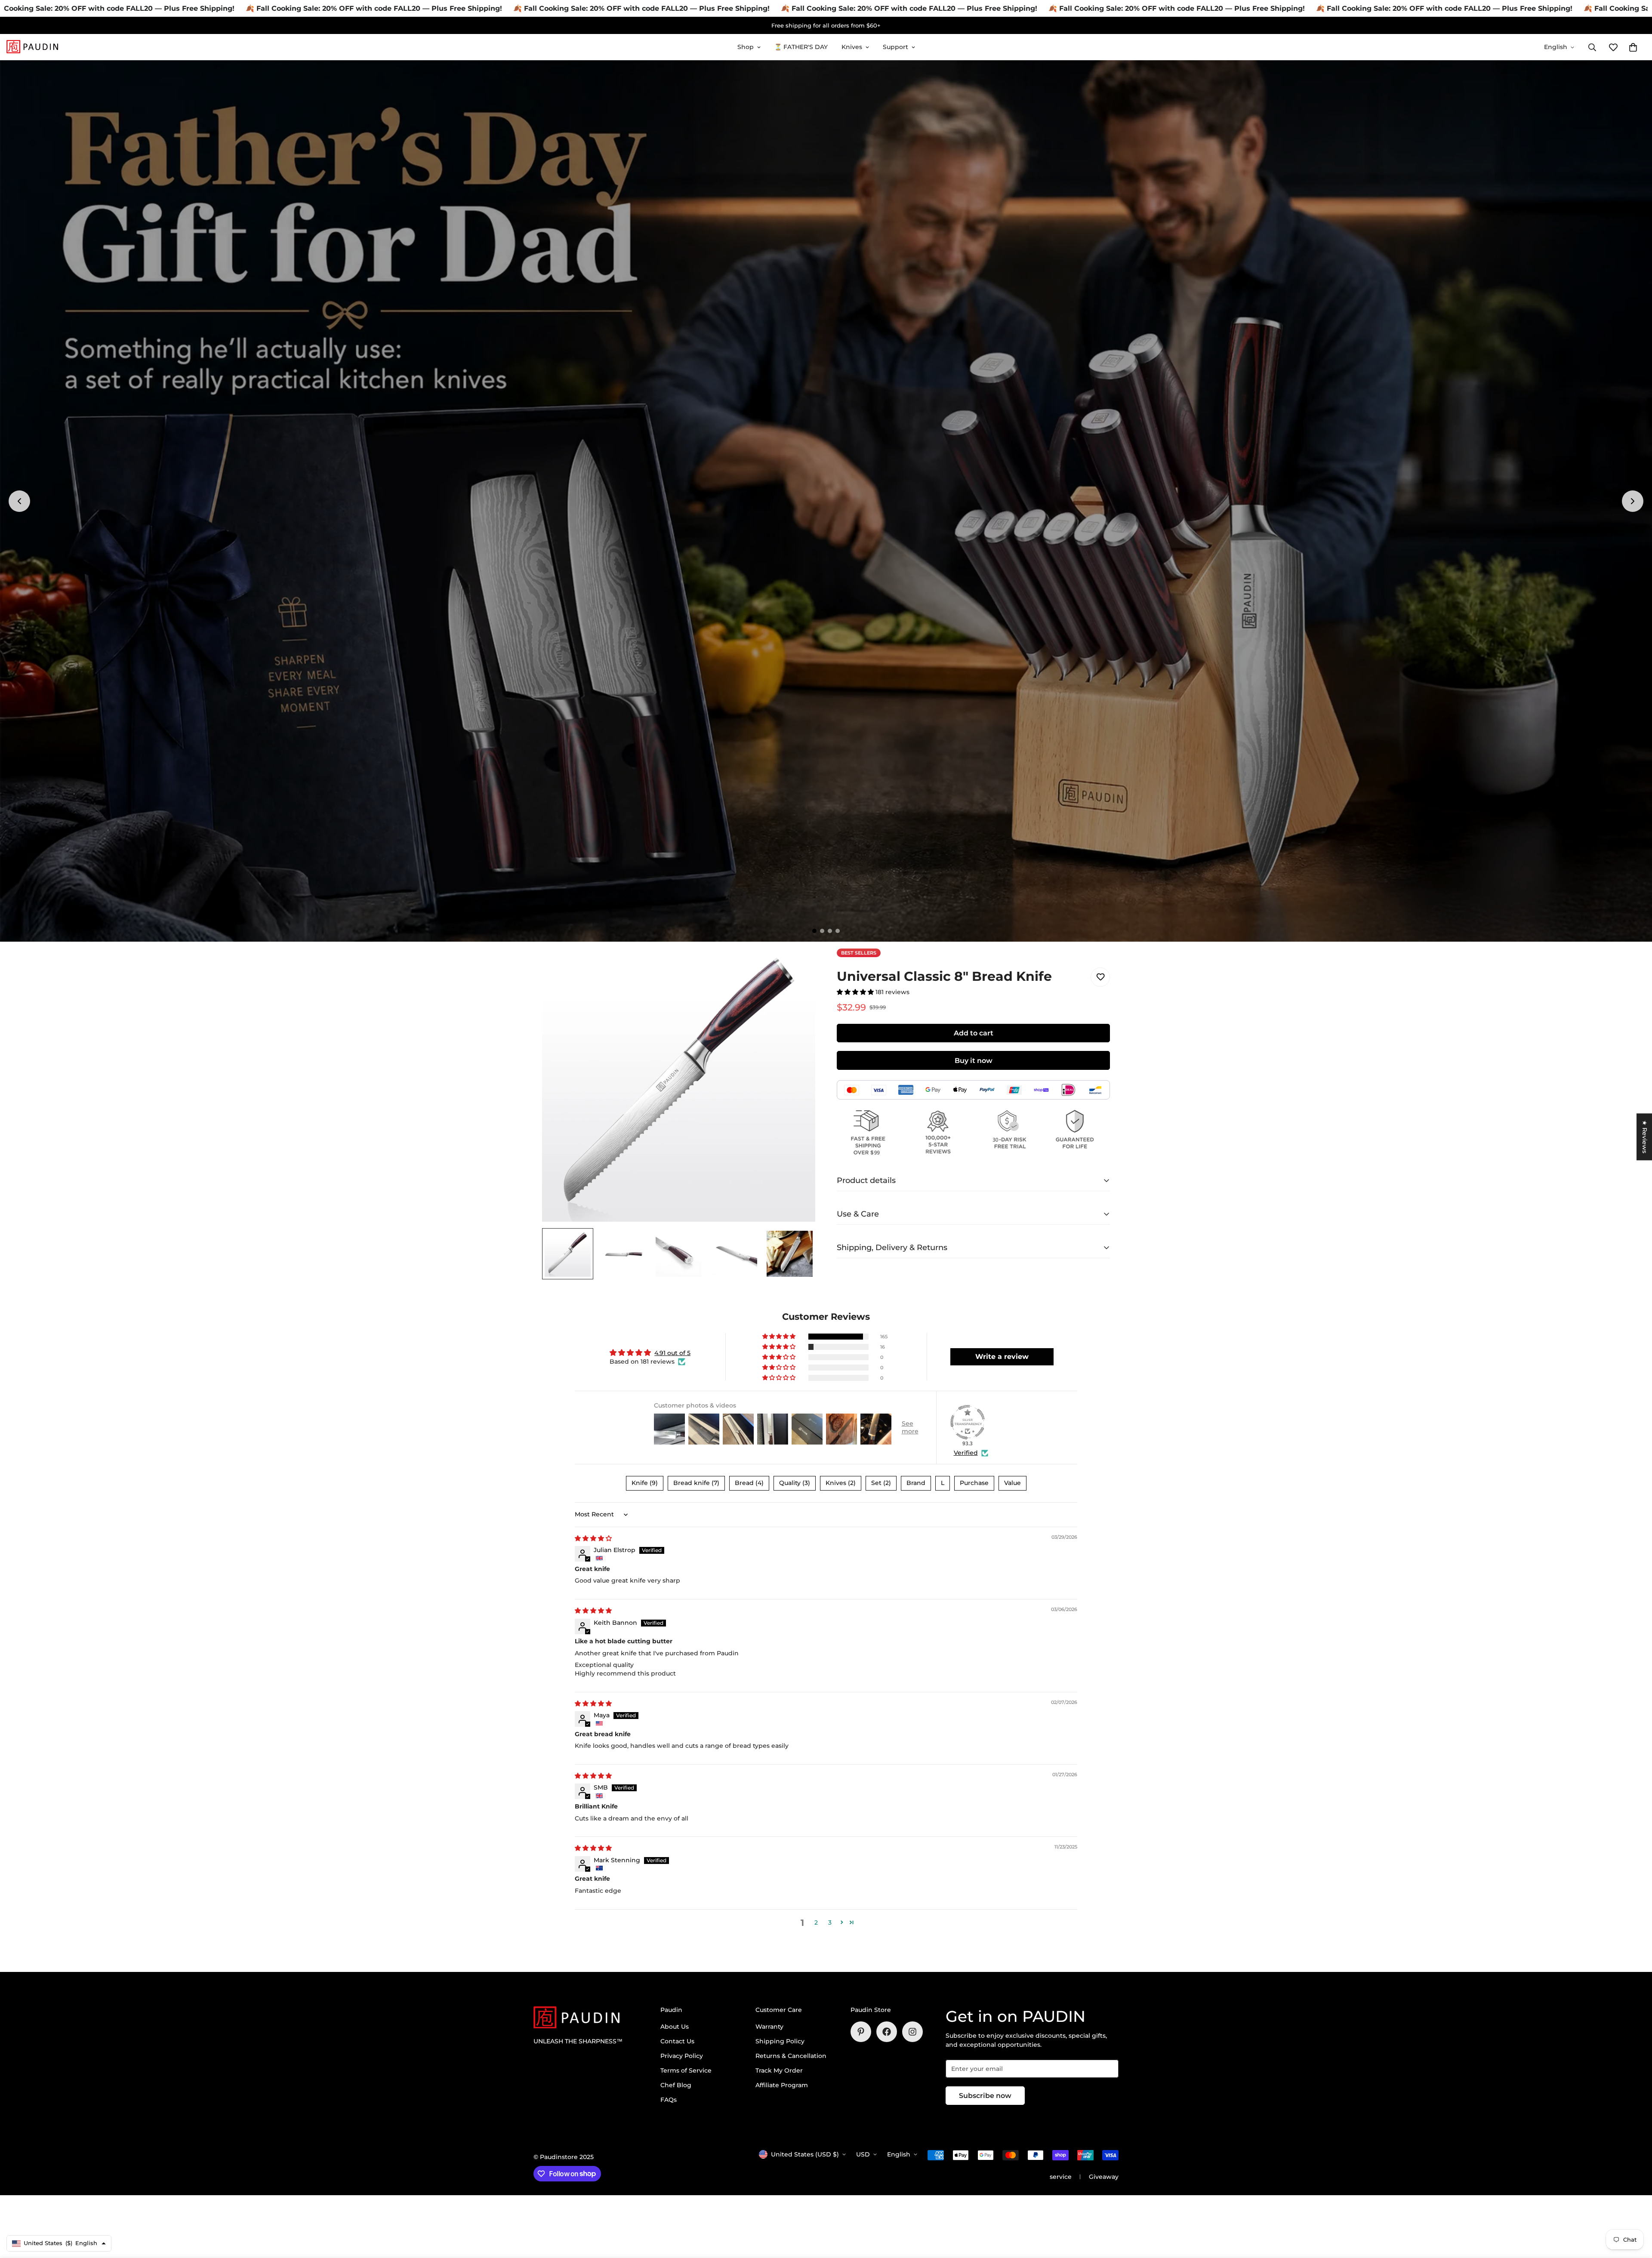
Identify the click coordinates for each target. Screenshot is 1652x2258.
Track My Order (779, 2070)
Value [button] (1012, 1483)
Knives (852, 47)
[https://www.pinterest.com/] (861, 2032)
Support (895, 47)
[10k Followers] (887, 2032)
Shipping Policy (780, 2041)
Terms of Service (686, 2070)
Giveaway (1104, 2177)
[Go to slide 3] (830, 931)
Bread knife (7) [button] (696, 1483)
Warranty (769, 2027)
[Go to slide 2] (822, 931)
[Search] (1592, 47)
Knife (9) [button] (645, 1483)
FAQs (669, 2100)
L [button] (943, 1483)
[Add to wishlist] (1100, 977)
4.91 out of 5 (672, 1353)
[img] (593, 1538)
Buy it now (974, 1061)
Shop (746, 47)
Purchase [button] (974, 1483)
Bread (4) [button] (749, 1483)
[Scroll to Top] (1635, 2211)
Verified (966, 1453)
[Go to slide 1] (814, 931)
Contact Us (677, 2041)
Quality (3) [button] (795, 1483)
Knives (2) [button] (841, 1483)
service (1061, 2177)
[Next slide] (1633, 501)
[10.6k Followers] (912, 2032)
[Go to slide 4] (838, 931)
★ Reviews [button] (1645, 1137)
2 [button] (816, 1922)
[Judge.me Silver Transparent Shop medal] (968, 1422)
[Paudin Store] (32, 47)
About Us (675, 2027)
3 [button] (830, 1922)
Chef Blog (676, 2085)
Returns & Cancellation (791, 2056)
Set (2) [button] (881, 1483)
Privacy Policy (682, 2056)
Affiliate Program (782, 2085)
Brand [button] (916, 1483)
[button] (1633, 47)
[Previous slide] (19, 501)
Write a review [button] (1002, 1357)
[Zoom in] (797, 967)
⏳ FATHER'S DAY (801, 47)
